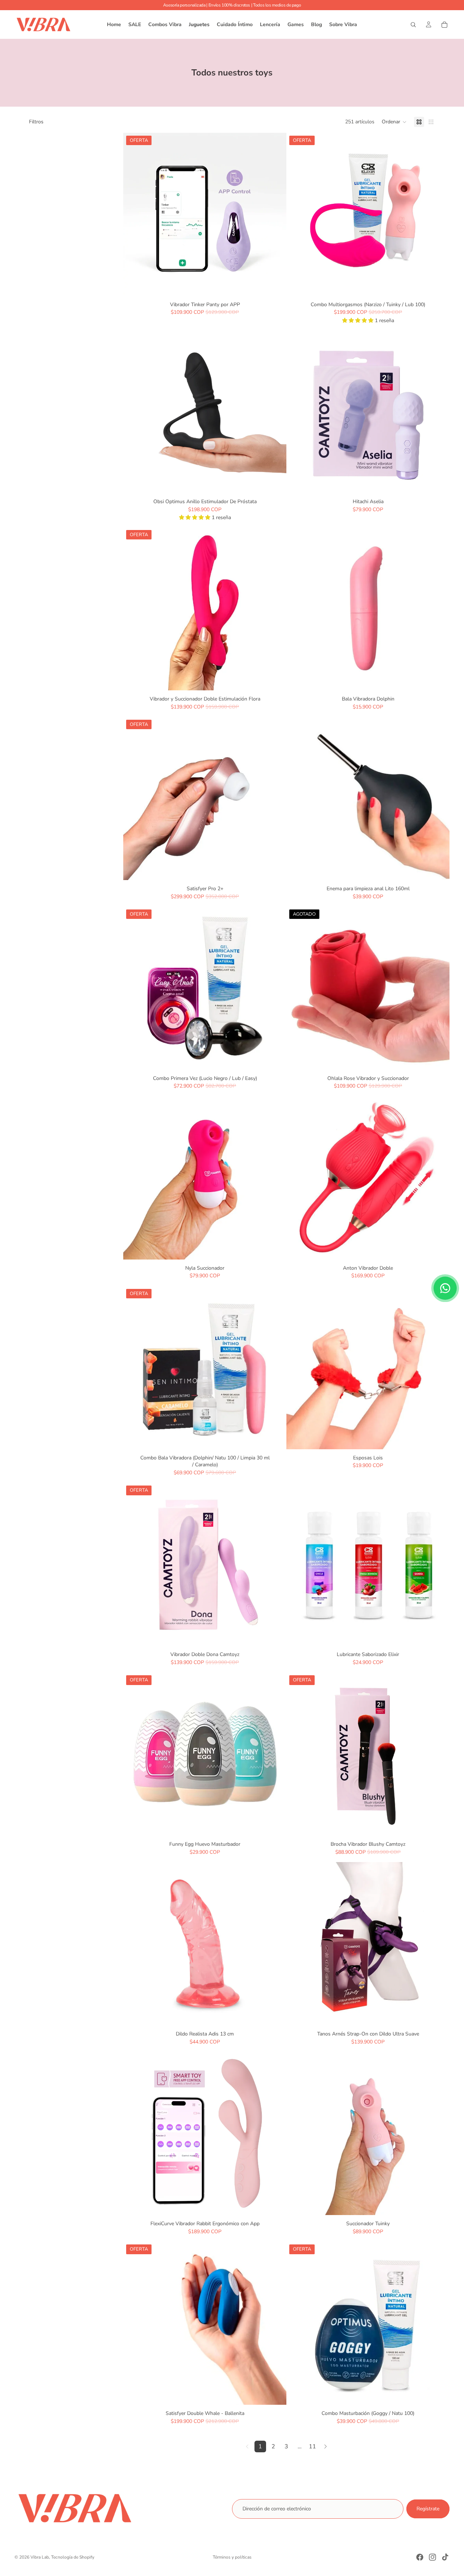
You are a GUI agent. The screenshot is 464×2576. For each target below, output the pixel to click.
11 (312, 2446)
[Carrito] (444, 25)
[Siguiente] (326, 2446)
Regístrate (428, 2509)
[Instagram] (432, 2557)
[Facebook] (420, 2557)
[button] (394, 122)
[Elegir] (438, 1438)
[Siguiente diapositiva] (275, 214)
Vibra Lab (40, 2557)
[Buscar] (413, 25)
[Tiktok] (445, 2557)
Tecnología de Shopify (73, 2557)
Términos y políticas (232, 2557)
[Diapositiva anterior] (134, 214)
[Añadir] (275, 285)
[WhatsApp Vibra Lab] (445, 1288)
